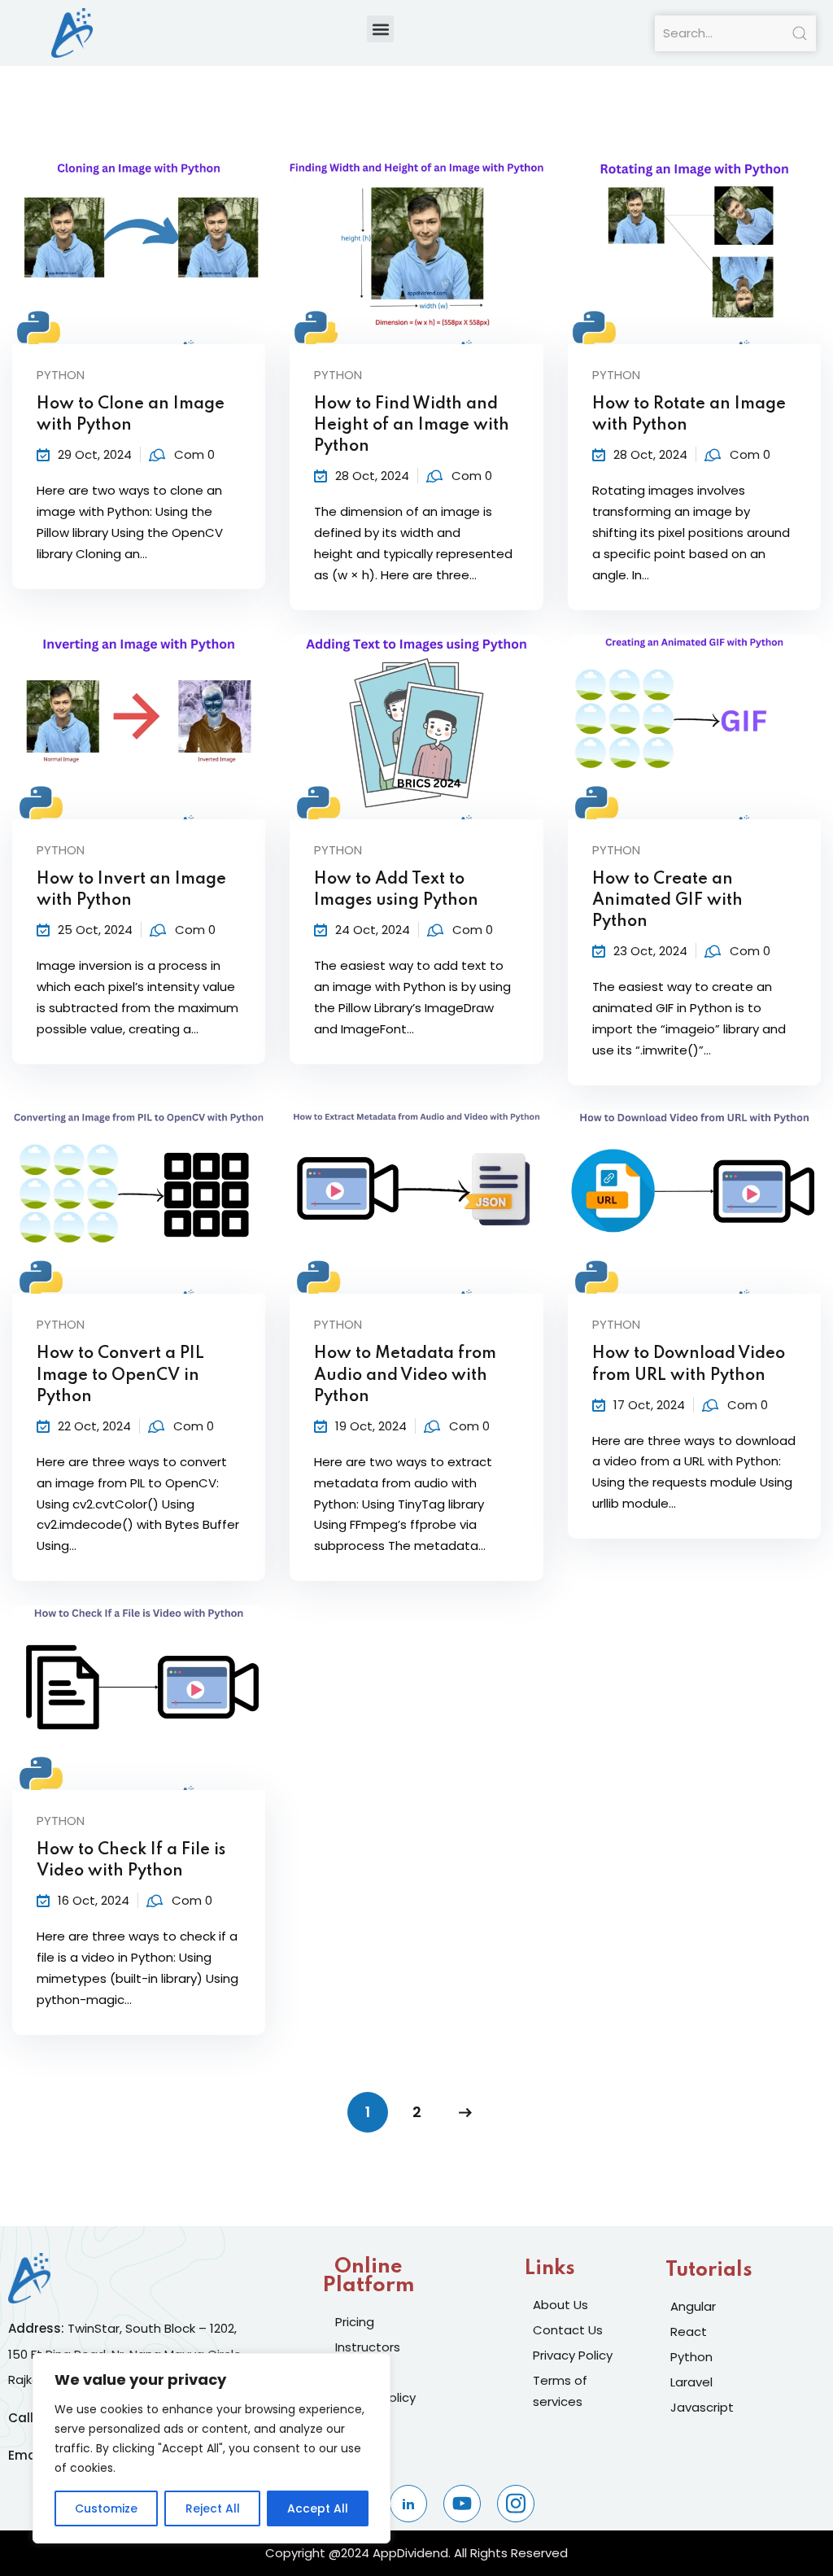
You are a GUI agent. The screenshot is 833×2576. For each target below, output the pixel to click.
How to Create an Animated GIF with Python (667, 901)
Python (61, 375)
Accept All (318, 2508)
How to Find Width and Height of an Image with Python (412, 426)
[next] (465, 2112)
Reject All (213, 2508)
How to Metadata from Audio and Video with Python (405, 1375)
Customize (106, 2508)
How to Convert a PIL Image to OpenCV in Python (120, 1375)
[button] (380, 29)
